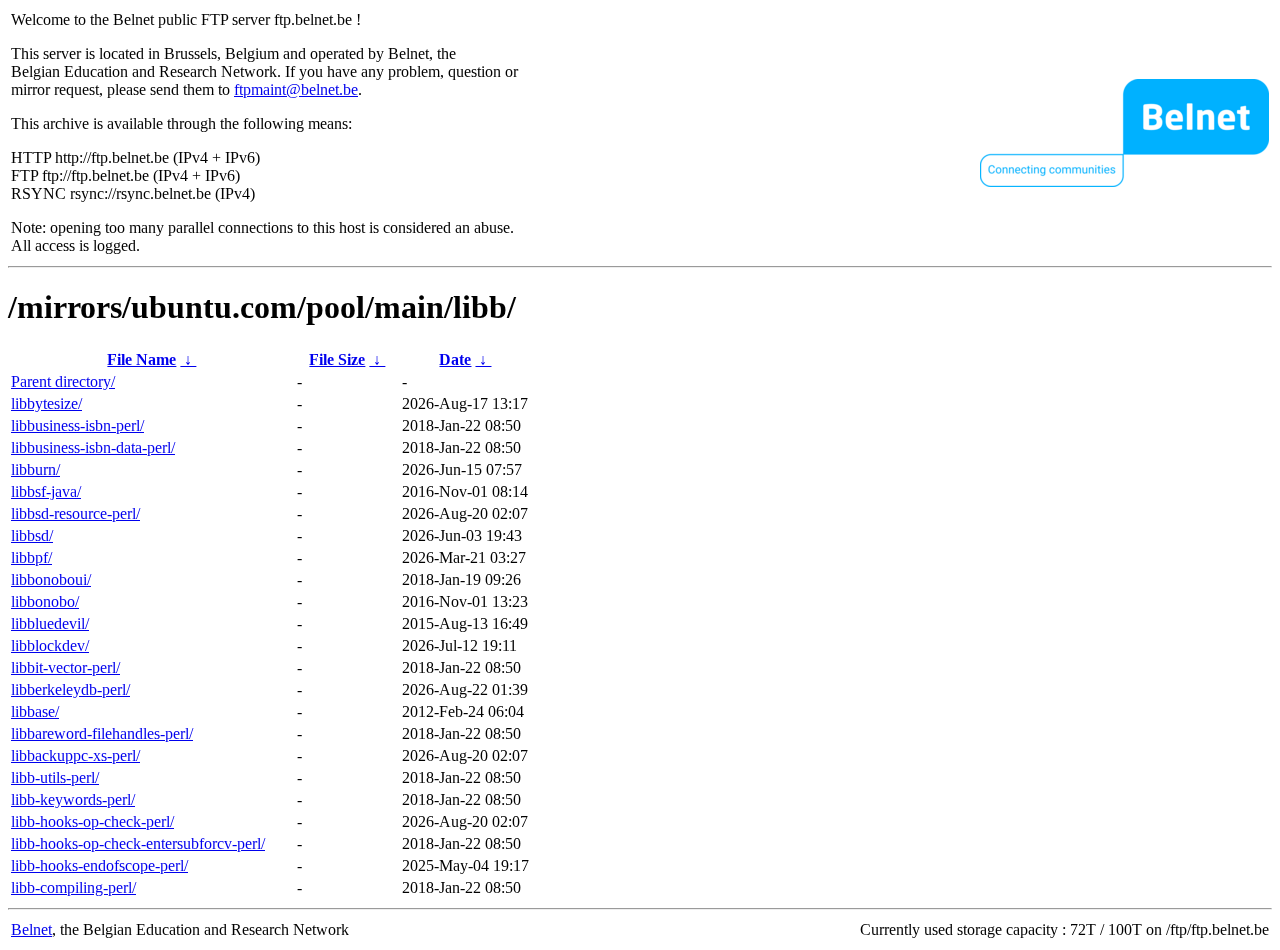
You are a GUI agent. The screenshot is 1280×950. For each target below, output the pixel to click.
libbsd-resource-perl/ (75, 513)
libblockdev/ (50, 645)
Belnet (31, 929)
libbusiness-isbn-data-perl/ (93, 447)
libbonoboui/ (51, 579)
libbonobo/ (45, 601)
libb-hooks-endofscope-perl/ (99, 865)
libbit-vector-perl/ (65, 667)
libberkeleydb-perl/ (70, 689)
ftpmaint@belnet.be (296, 89)
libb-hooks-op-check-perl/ (92, 821)
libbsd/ (32, 535)
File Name (141, 359)
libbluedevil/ (50, 623)
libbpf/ (31, 557)
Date (455, 359)
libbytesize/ (46, 403)
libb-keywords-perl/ (73, 799)
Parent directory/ (63, 381)
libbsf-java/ (46, 491)
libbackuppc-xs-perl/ (75, 755)
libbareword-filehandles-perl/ (102, 733)
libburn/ (35, 469)
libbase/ (35, 711)
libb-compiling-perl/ (73, 887)
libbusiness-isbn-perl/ (77, 425)
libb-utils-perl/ (55, 777)
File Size (337, 359)
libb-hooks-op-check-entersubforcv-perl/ (138, 843)
